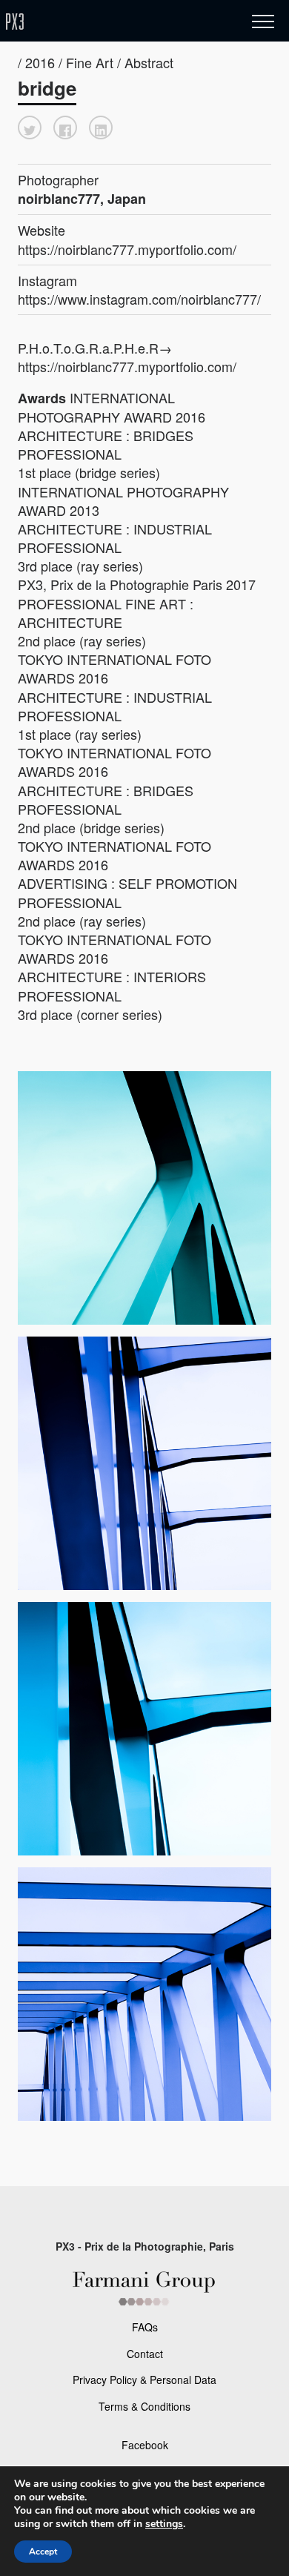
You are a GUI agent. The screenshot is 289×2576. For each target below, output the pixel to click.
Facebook (145, 2445)
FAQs (145, 2327)
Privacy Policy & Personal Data (144, 2380)
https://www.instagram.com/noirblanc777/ (139, 299)
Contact (145, 2354)
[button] (30, 128)
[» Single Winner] (102, 22)
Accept (43, 2552)
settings (164, 2524)
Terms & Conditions (144, 2406)
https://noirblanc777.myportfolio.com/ (127, 249)
